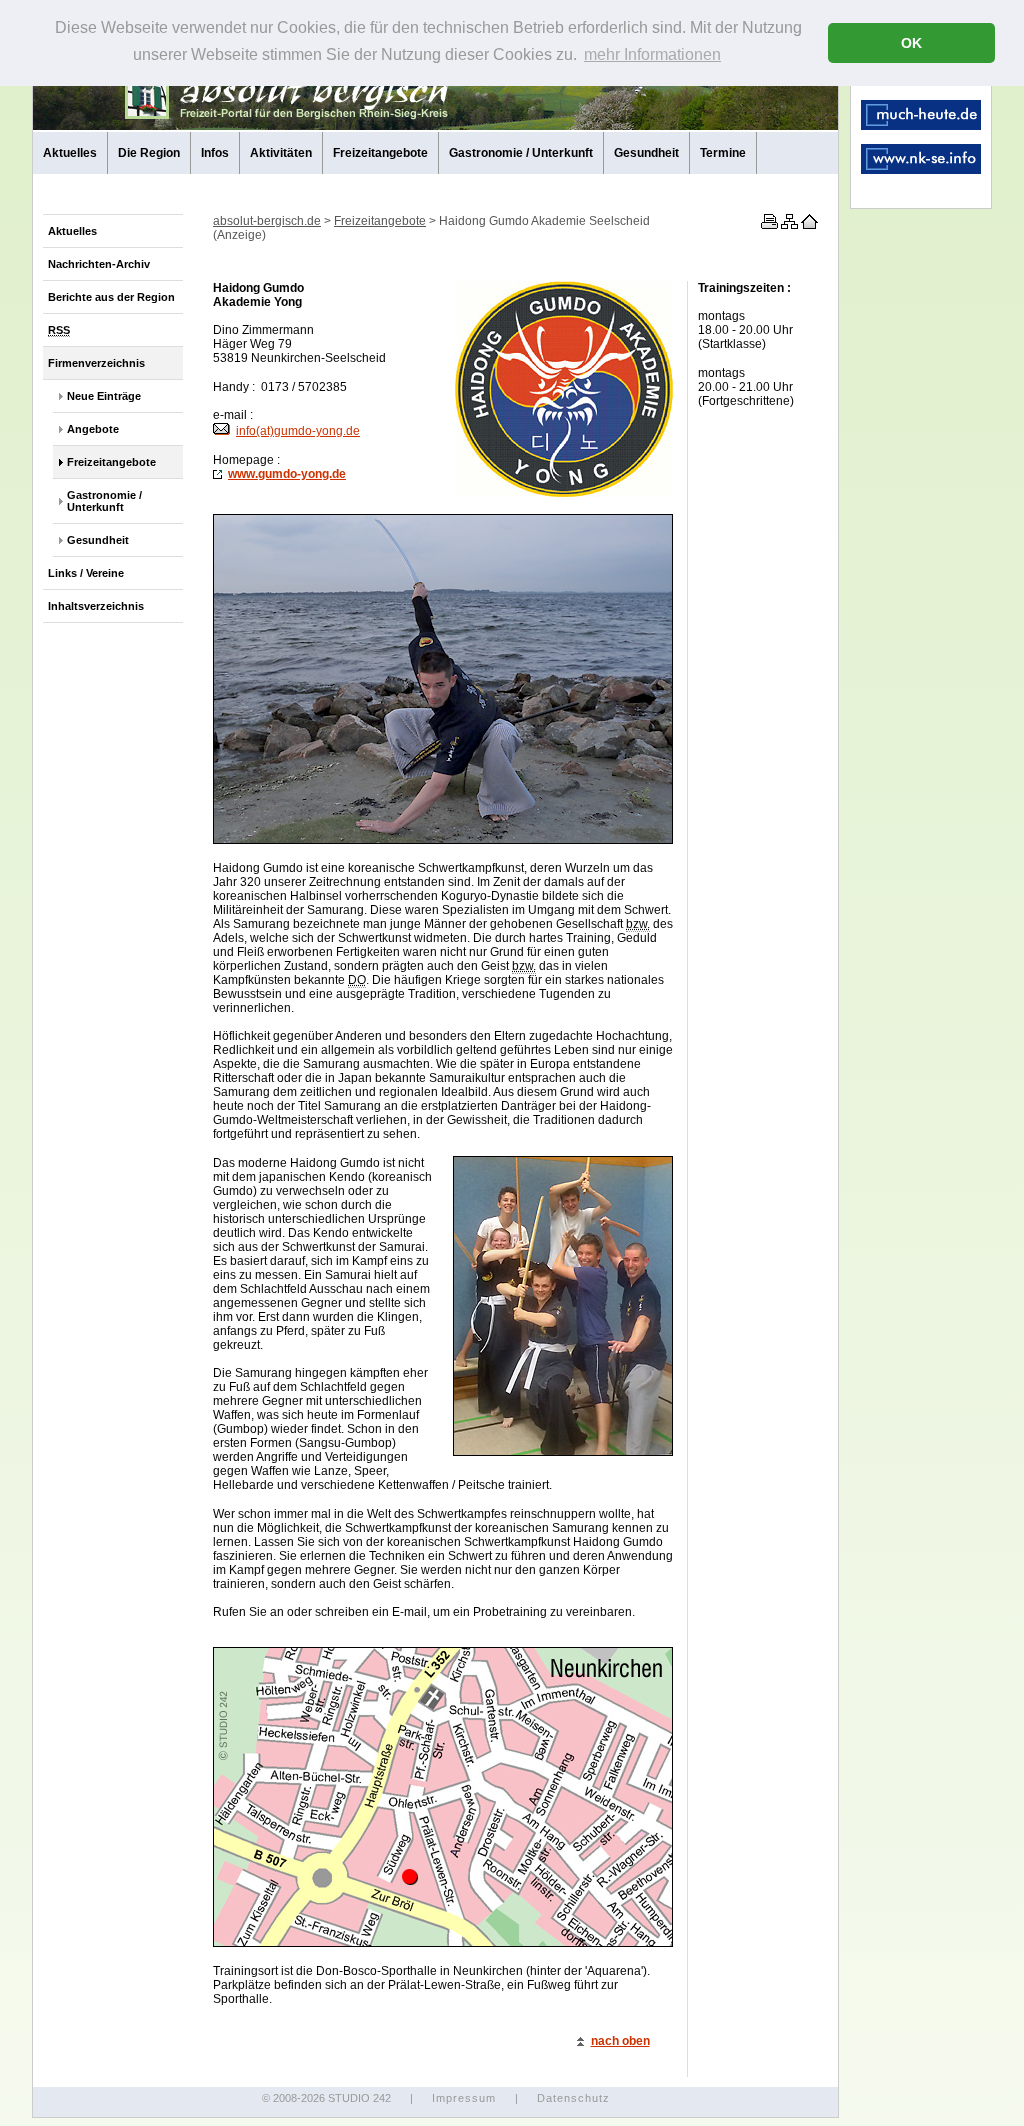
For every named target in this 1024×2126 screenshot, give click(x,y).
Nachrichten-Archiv (99, 264)
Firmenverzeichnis (96, 363)
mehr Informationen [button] (652, 54)
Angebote (93, 429)
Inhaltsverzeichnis (96, 606)
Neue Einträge (104, 396)
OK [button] (911, 43)
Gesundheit (646, 153)
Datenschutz (573, 2098)
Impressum (464, 2098)
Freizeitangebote (380, 153)
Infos (215, 153)
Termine (723, 153)
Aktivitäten (281, 153)
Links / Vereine (86, 573)
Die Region (149, 153)
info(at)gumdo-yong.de (298, 431)
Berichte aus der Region (111, 297)
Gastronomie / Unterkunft (521, 153)
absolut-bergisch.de (267, 221)
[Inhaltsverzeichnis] (788, 225)
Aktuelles (70, 153)
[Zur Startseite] (808, 225)
